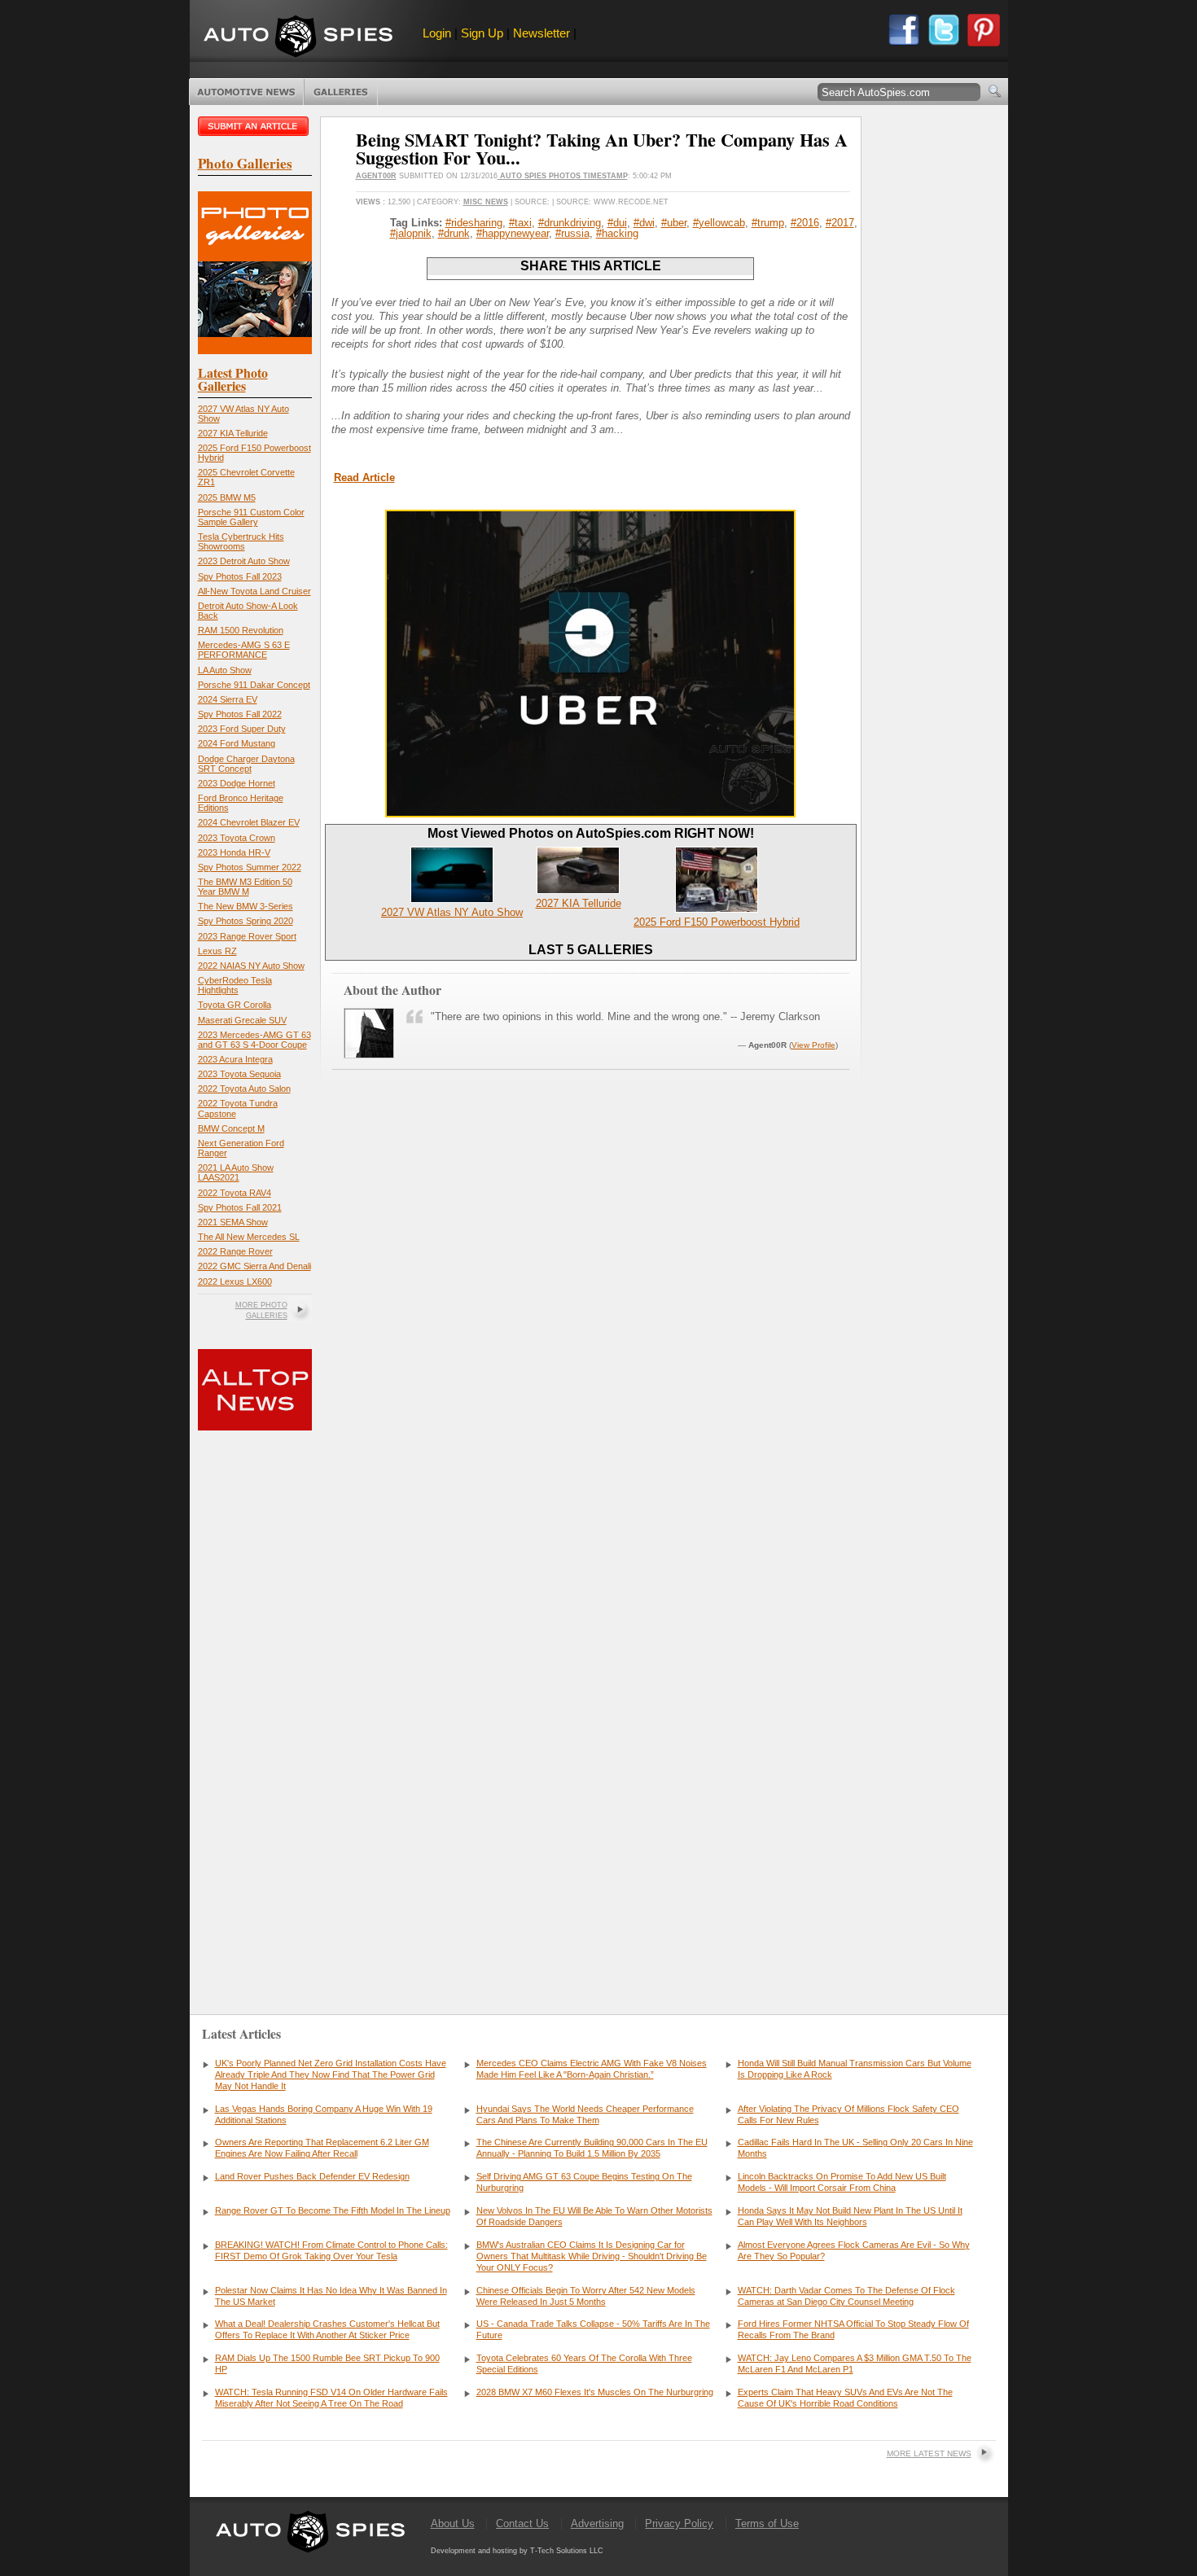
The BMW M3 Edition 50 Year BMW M (245, 887)
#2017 (840, 223)
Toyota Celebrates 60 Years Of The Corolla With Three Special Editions (584, 2364)
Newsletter (541, 33)
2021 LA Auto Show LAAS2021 (236, 1172)
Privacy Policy (679, 2523)
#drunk (454, 233)
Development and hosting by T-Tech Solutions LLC (517, 2551)
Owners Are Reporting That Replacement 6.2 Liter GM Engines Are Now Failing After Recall (322, 2148)
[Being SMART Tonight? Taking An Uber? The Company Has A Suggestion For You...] (590, 814)
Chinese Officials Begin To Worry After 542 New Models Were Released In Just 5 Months (586, 2296)
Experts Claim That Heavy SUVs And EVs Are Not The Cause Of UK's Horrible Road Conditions (845, 2398)
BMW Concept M (231, 1128)
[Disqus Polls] (590, 1324)
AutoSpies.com (298, 38)
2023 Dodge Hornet (237, 783)
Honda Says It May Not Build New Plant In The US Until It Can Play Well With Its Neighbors (850, 2216)
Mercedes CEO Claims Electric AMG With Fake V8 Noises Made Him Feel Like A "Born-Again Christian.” (592, 2069)
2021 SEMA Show (233, 1222)
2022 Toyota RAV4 (235, 1193)
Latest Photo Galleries (233, 379)
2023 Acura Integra (235, 1059)
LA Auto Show (225, 670)
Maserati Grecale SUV (242, 1020)
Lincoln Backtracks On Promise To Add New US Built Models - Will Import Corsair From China (842, 2182)
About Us (453, 2523)
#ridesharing (474, 223)
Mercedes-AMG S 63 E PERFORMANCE (244, 650)
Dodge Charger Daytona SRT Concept (246, 764)
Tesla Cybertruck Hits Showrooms (241, 541)
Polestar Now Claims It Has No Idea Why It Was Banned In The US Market (331, 2296)
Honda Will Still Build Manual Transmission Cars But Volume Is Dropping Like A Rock (855, 2069)
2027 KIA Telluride (233, 433)
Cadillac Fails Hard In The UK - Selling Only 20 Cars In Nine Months (855, 2148)
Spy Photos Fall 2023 (240, 576)
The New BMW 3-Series (246, 906)
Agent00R (376, 176)
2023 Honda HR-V (234, 852)
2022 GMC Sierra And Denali (254, 1266)
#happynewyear (513, 233)
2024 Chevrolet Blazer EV (249, 822)
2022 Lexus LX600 (235, 1281)
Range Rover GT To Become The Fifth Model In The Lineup (333, 2210)
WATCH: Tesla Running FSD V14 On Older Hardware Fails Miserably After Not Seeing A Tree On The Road (331, 2398)
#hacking (617, 233)
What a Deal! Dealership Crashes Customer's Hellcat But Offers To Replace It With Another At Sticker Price (327, 2329)
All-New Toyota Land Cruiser (254, 591)
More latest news (929, 2453)
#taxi (520, 223)
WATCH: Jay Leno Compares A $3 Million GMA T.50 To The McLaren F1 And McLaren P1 (855, 2364)
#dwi (644, 223)
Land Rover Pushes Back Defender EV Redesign (312, 2176)
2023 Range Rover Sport (247, 936)
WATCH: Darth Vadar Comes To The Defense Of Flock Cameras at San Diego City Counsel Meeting (846, 2296)
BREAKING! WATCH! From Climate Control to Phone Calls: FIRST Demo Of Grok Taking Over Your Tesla (331, 2250)
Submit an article (255, 126)
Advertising (597, 2523)
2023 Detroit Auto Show (244, 561)
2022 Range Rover (235, 1251)
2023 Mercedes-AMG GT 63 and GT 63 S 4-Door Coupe (254, 1040)
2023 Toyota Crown (237, 838)
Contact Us (522, 2523)
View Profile (813, 1045)
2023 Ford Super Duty (242, 729)
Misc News (486, 202)
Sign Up (482, 33)
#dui (617, 223)
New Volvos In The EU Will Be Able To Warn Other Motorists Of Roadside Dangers (594, 2216)
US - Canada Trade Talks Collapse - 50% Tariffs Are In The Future (593, 2329)
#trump (768, 223)
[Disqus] (591, 1741)
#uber (674, 223)
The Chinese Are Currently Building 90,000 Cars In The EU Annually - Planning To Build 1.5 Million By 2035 (592, 2148)
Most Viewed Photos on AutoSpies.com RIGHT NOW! (591, 833)
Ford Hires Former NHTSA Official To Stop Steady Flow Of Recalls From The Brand (853, 2329)
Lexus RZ (217, 951)
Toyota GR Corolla (235, 1005)
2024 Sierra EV (228, 699)
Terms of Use (767, 2523)
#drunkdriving (570, 223)
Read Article (364, 478)
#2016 (805, 223)
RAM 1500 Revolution (241, 630)
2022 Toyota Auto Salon (244, 1089)
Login (437, 33)
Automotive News (246, 92)
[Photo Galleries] (255, 350)
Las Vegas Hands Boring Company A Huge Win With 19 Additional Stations (324, 2114)
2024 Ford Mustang (237, 743)
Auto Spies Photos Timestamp (563, 176)
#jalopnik (411, 233)
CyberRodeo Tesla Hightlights (235, 985)
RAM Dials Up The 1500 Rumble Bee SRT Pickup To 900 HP (327, 2364)
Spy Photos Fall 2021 (240, 1207)
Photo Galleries (341, 92)
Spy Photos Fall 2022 (240, 714)
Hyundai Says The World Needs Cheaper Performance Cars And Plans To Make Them (585, 2114)
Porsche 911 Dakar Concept (254, 685)
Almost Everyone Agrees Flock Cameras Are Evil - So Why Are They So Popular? (854, 2250)
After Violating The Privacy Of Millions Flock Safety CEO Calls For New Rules (848, 2114)
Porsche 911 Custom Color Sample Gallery (251, 517)
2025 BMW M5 (227, 497)
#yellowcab (719, 223)
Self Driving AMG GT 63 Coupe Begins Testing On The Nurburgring (584, 2182)
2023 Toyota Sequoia (239, 1074)
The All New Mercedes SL (249, 1237)
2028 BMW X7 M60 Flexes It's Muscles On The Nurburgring (595, 2392)
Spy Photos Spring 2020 (246, 921)
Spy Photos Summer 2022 (250, 867)
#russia (572, 233)
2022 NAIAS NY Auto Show (251, 966)
